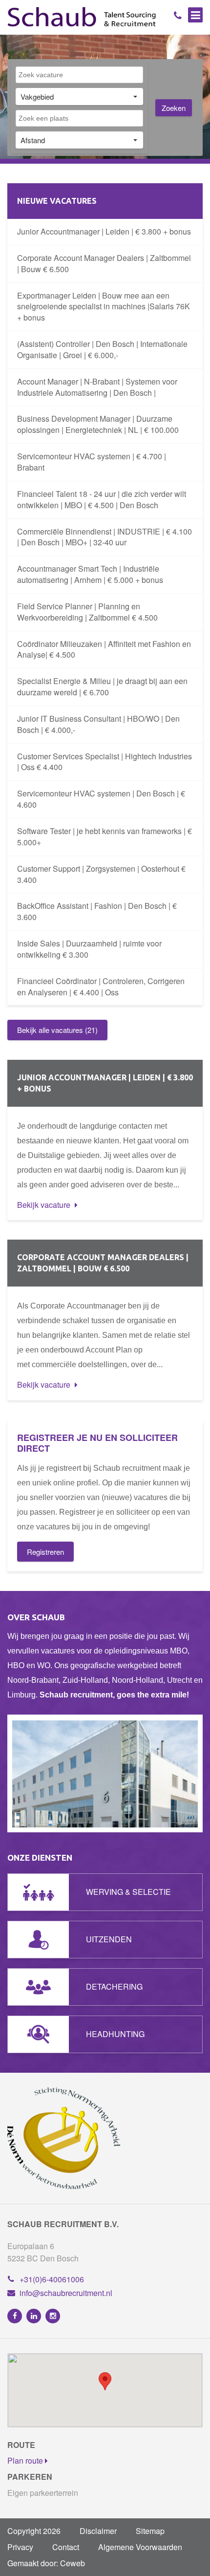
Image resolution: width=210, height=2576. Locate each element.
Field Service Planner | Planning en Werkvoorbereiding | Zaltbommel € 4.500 (87, 612)
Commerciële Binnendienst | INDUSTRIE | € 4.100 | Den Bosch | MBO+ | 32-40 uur (105, 537)
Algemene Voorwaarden (140, 2547)
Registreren (45, 1552)
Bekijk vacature (45, 1205)
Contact (66, 2547)
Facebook (15, 2316)
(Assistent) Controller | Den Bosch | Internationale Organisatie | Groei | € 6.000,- (102, 349)
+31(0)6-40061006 (52, 2279)
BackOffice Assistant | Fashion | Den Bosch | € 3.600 (97, 911)
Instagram (53, 2316)
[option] (105, 1773)
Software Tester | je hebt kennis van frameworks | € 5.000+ (105, 837)
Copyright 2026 (34, 2531)
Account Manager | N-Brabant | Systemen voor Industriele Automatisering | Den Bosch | (97, 387)
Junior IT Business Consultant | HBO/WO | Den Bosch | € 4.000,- (98, 724)
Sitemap (150, 2531)
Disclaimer (98, 2531)
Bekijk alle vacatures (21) (57, 1030)
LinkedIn (34, 2316)
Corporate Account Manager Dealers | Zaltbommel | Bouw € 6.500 (104, 263)
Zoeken (174, 108)
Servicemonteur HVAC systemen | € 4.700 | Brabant (92, 462)
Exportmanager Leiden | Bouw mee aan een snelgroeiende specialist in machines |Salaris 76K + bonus (104, 307)
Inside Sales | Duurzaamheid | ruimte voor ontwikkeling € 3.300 (89, 949)
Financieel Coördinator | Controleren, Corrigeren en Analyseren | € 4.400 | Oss (101, 987)
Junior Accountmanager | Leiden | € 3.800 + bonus (104, 231)
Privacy (20, 2547)
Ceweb (73, 2563)
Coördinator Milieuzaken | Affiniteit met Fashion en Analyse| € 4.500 (104, 649)
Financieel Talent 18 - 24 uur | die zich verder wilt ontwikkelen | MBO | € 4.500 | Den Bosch (102, 499)
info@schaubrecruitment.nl (66, 2293)
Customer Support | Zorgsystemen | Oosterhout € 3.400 (101, 874)
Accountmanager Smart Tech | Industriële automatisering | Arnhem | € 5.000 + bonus (90, 574)
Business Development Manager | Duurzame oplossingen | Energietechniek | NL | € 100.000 (98, 424)
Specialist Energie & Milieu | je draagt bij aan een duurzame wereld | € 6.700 (102, 687)
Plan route (26, 2460)
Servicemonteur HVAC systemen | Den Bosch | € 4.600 (101, 799)
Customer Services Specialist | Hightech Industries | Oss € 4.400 (105, 762)
